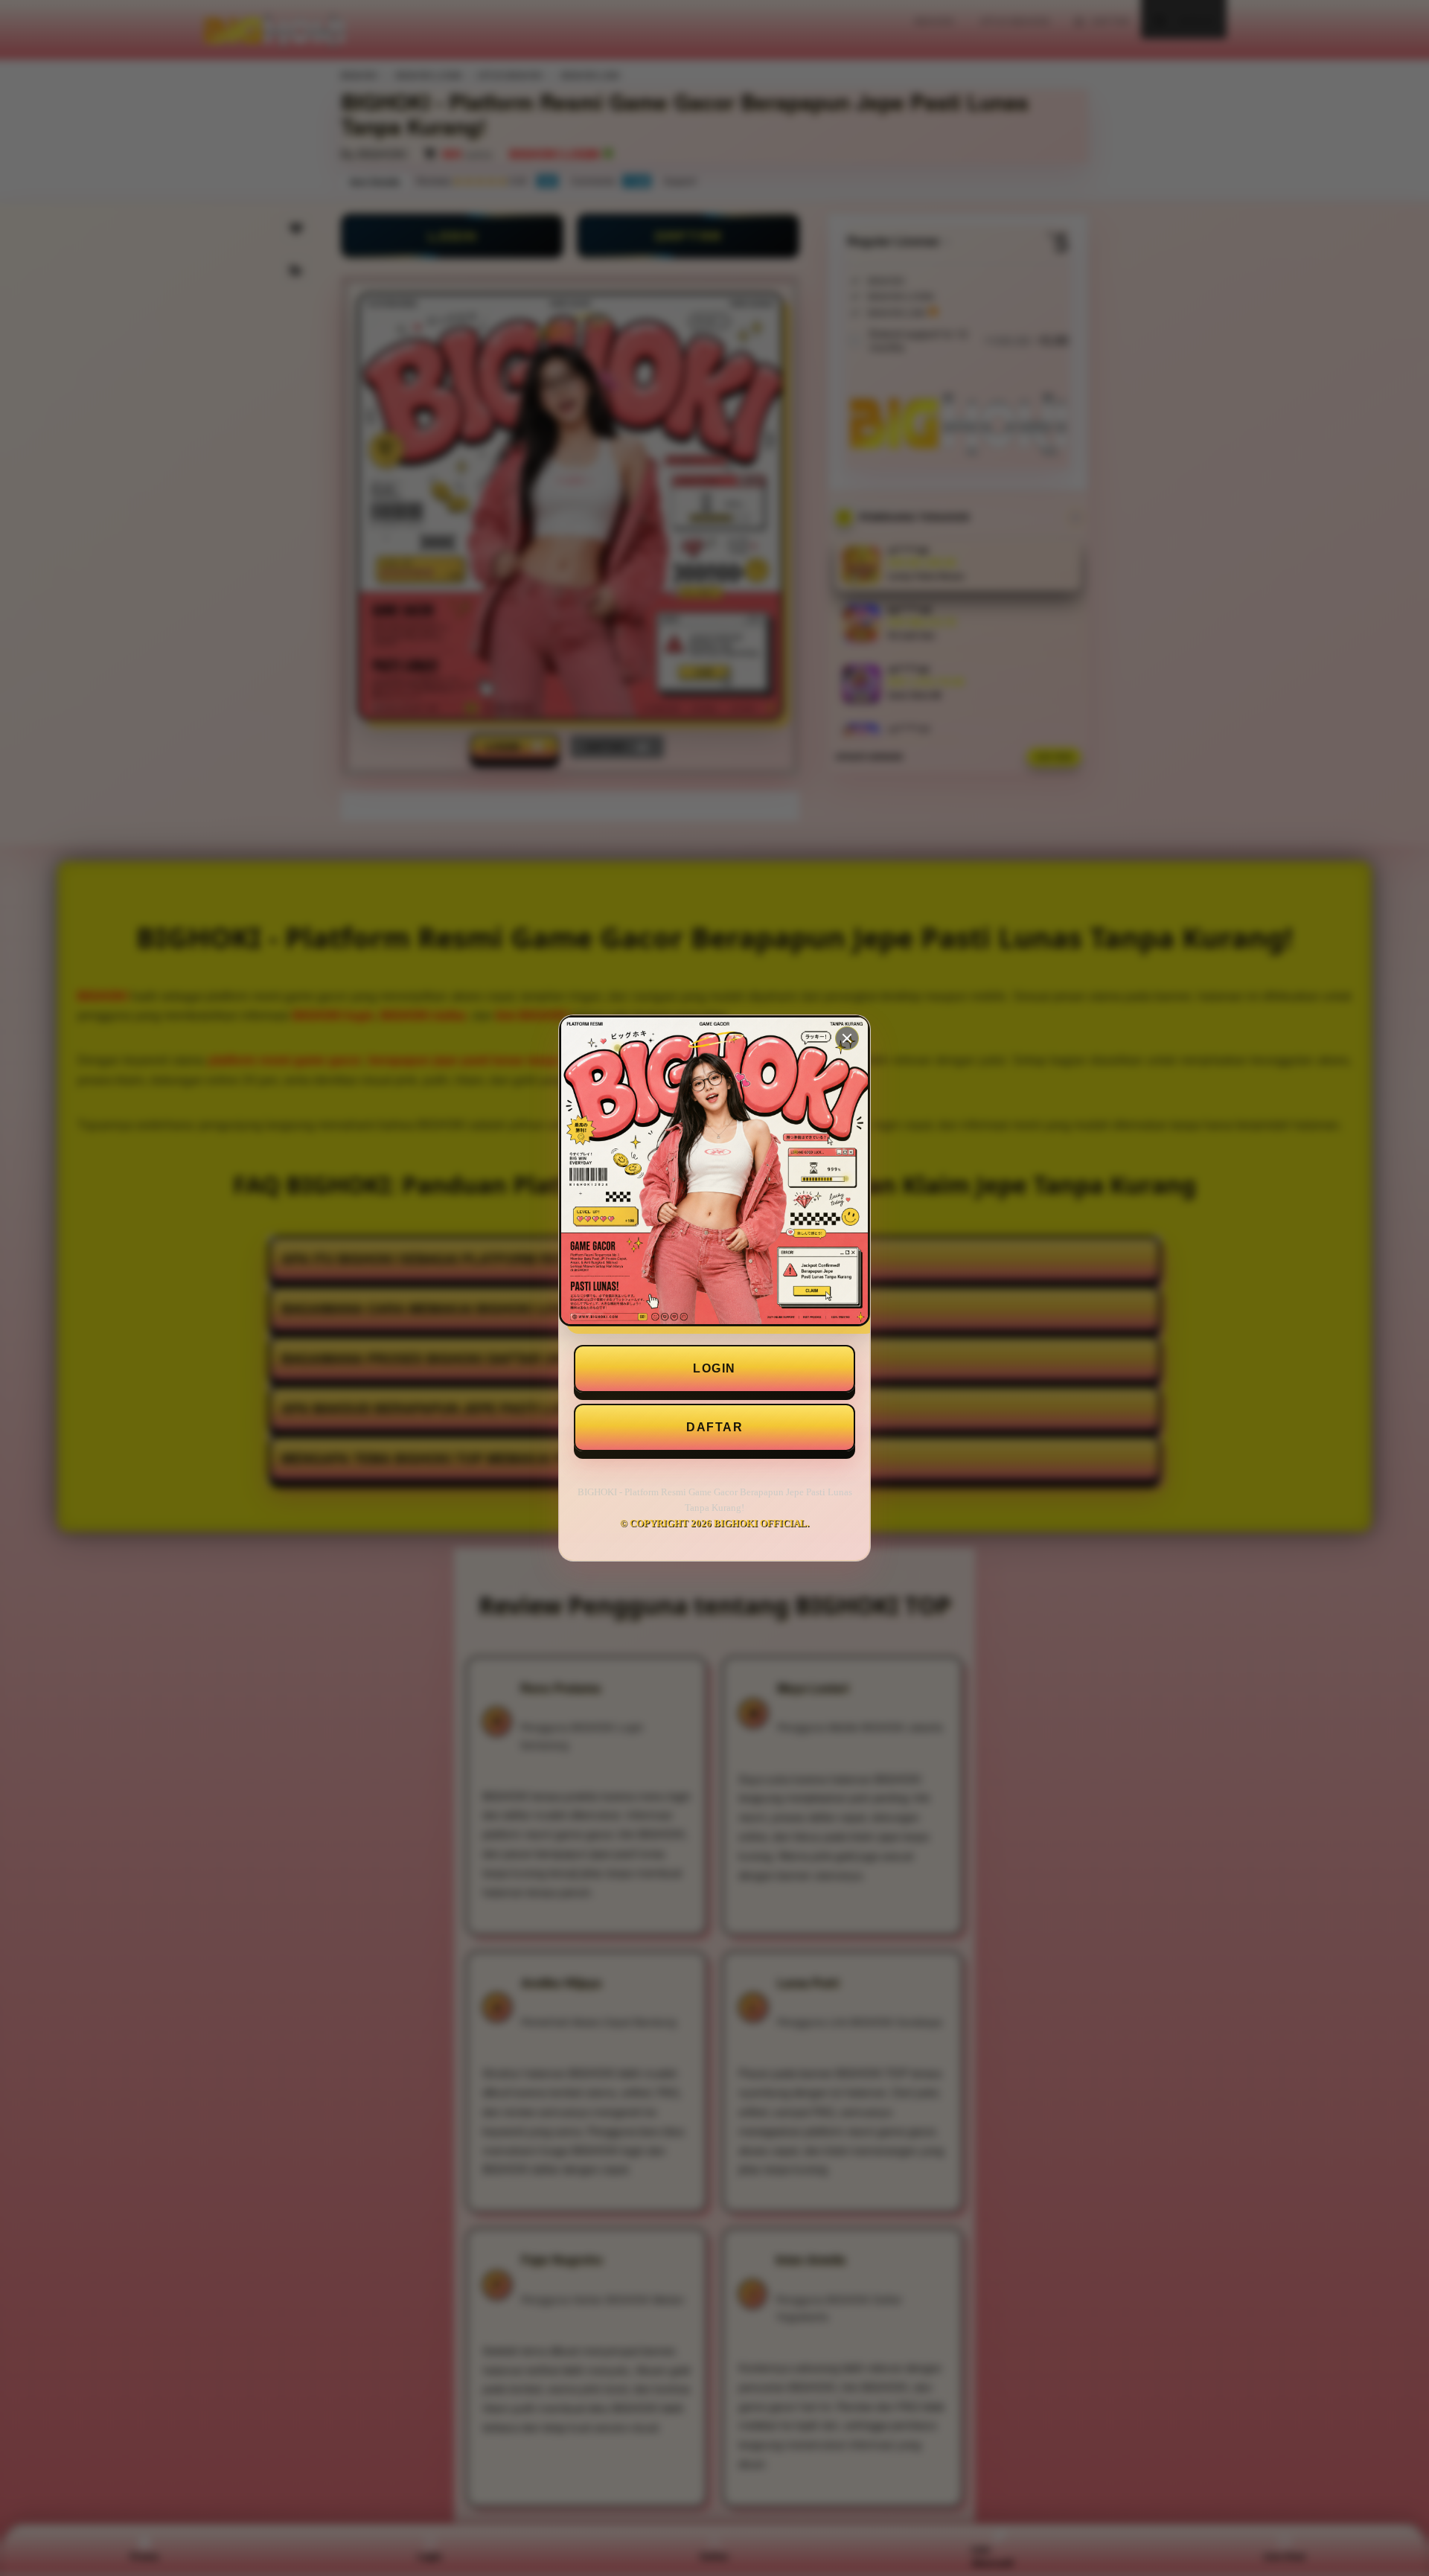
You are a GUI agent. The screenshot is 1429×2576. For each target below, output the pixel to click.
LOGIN (714, 1368)
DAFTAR (714, 1427)
